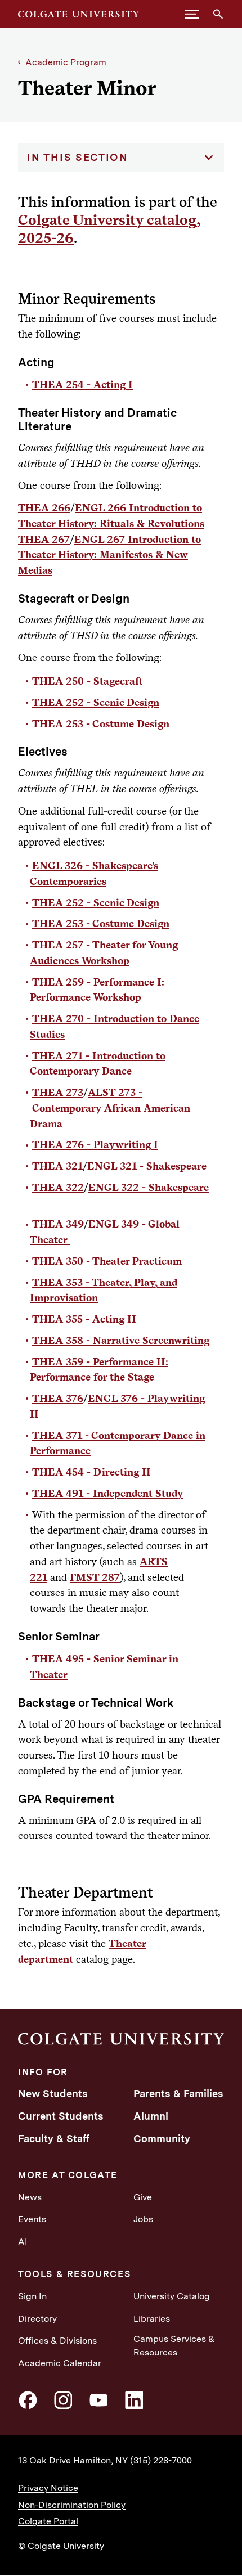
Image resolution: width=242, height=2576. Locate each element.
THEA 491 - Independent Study (107, 1493)
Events (32, 2219)
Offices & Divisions (57, 2341)
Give (143, 2197)
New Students (53, 2094)
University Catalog (172, 2296)
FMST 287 (95, 1577)
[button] (192, 14)
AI (23, 2242)
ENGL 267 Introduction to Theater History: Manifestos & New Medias (109, 555)
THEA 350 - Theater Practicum (107, 1261)
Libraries (152, 2319)
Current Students (61, 2116)
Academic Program (66, 62)
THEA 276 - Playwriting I (95, 1144)
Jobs (143, 2219)
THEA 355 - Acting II (84, 1319)
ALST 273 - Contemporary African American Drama (110, 1108)
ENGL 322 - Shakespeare (149, 1187)
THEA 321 (57, 1166)
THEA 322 (58, 1187)
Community (162, 2139)
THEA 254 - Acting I (82, 384)
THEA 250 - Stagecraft (87, 681)
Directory (37, 2319)
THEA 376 (58, 1398)
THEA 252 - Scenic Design (96, 702)
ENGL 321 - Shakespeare (148, 1166)
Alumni (151, 2116)
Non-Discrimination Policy (72, 2505)
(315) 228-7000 (161, 2460)
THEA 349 (58, 1224)
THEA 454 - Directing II (91, 1472)
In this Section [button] (78, 157)
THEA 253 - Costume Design (101, 723)
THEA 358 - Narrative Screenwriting (121, 1340)
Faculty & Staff (54, 2139)
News (30, 2197)
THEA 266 (44, 507)
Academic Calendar (60, 2363)
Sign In (32, 2296)
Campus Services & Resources (174, 2346)
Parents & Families (178, 2094)
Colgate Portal (48, 2521)
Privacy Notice (48, 2488)
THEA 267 (44, 539)
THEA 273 (58, 1092)
